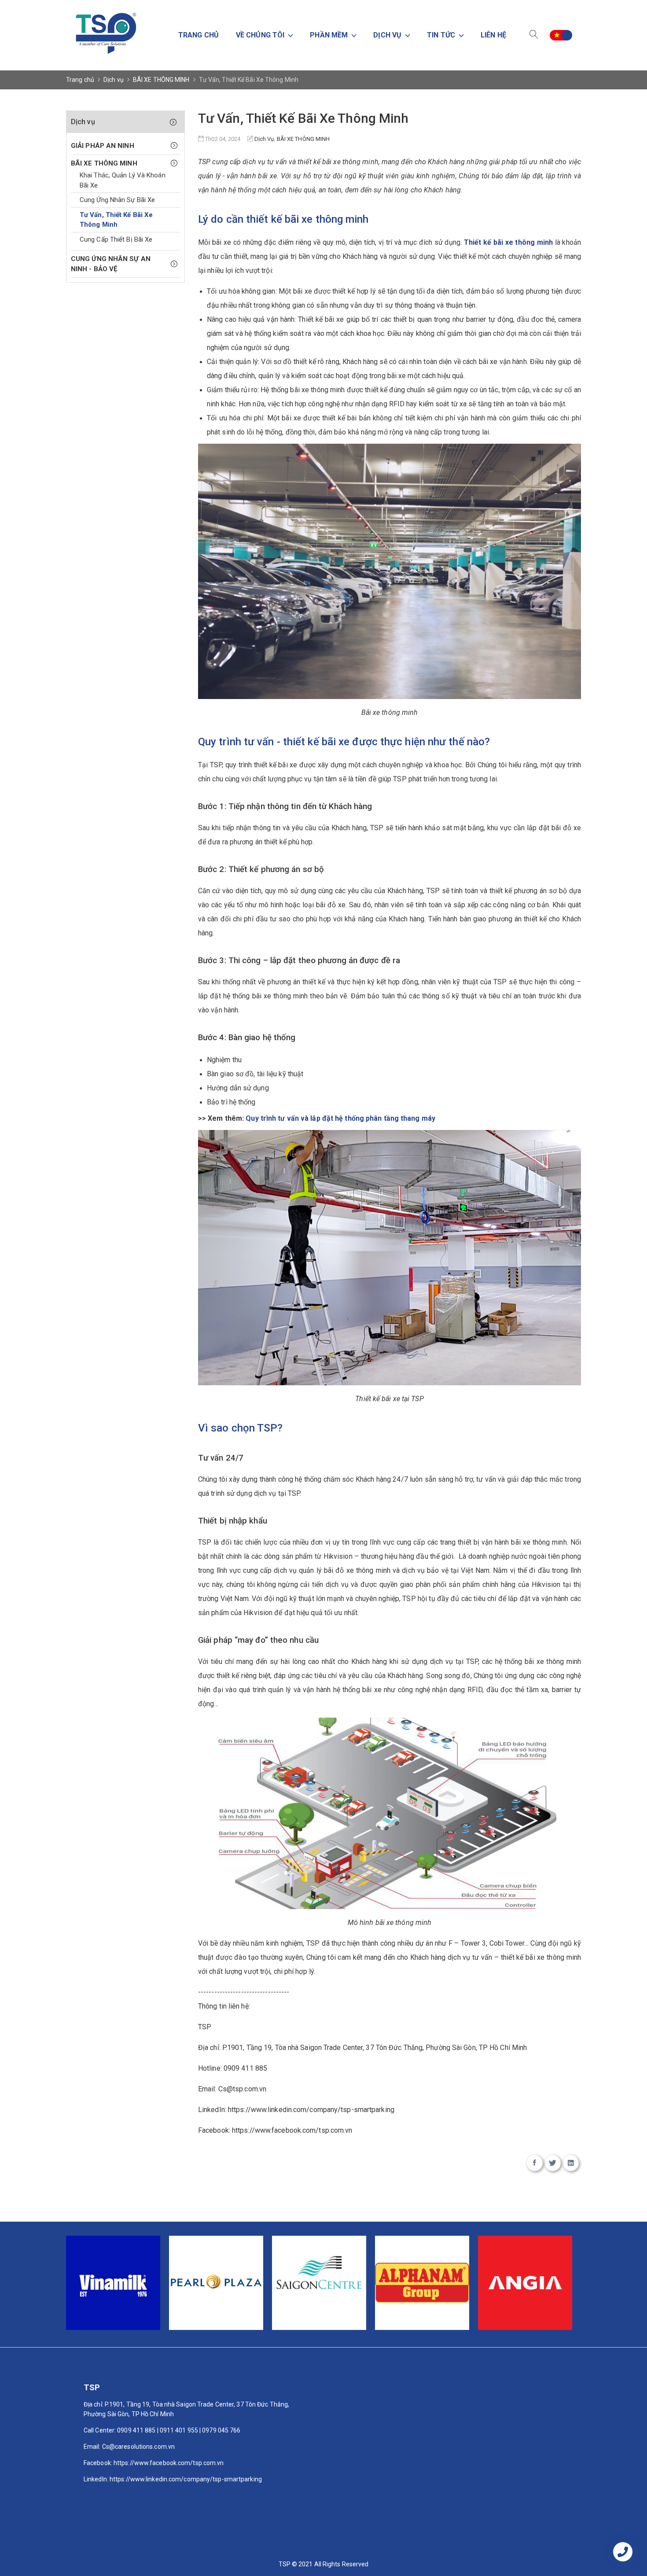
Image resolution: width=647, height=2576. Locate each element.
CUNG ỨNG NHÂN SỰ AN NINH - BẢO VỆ (111, 264)
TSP (313, 1943)
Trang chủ (199, 35)
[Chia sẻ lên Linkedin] (571, 2163)
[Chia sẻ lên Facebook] (535, 2163)
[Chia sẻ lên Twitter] (553, 2163)
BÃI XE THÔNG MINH (161, 80)
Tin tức (442, 35)
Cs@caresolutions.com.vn (138, 2447)
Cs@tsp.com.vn (242, 2089)
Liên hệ (493, 35)
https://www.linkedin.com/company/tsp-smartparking (311, 2110)
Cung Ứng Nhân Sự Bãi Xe (117, 200)
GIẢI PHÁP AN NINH (103, 146)
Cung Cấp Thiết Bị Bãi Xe (116, 239)
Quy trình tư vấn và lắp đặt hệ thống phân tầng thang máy (340, 1118)
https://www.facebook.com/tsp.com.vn (292, 2130)
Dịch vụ (114, 80)
